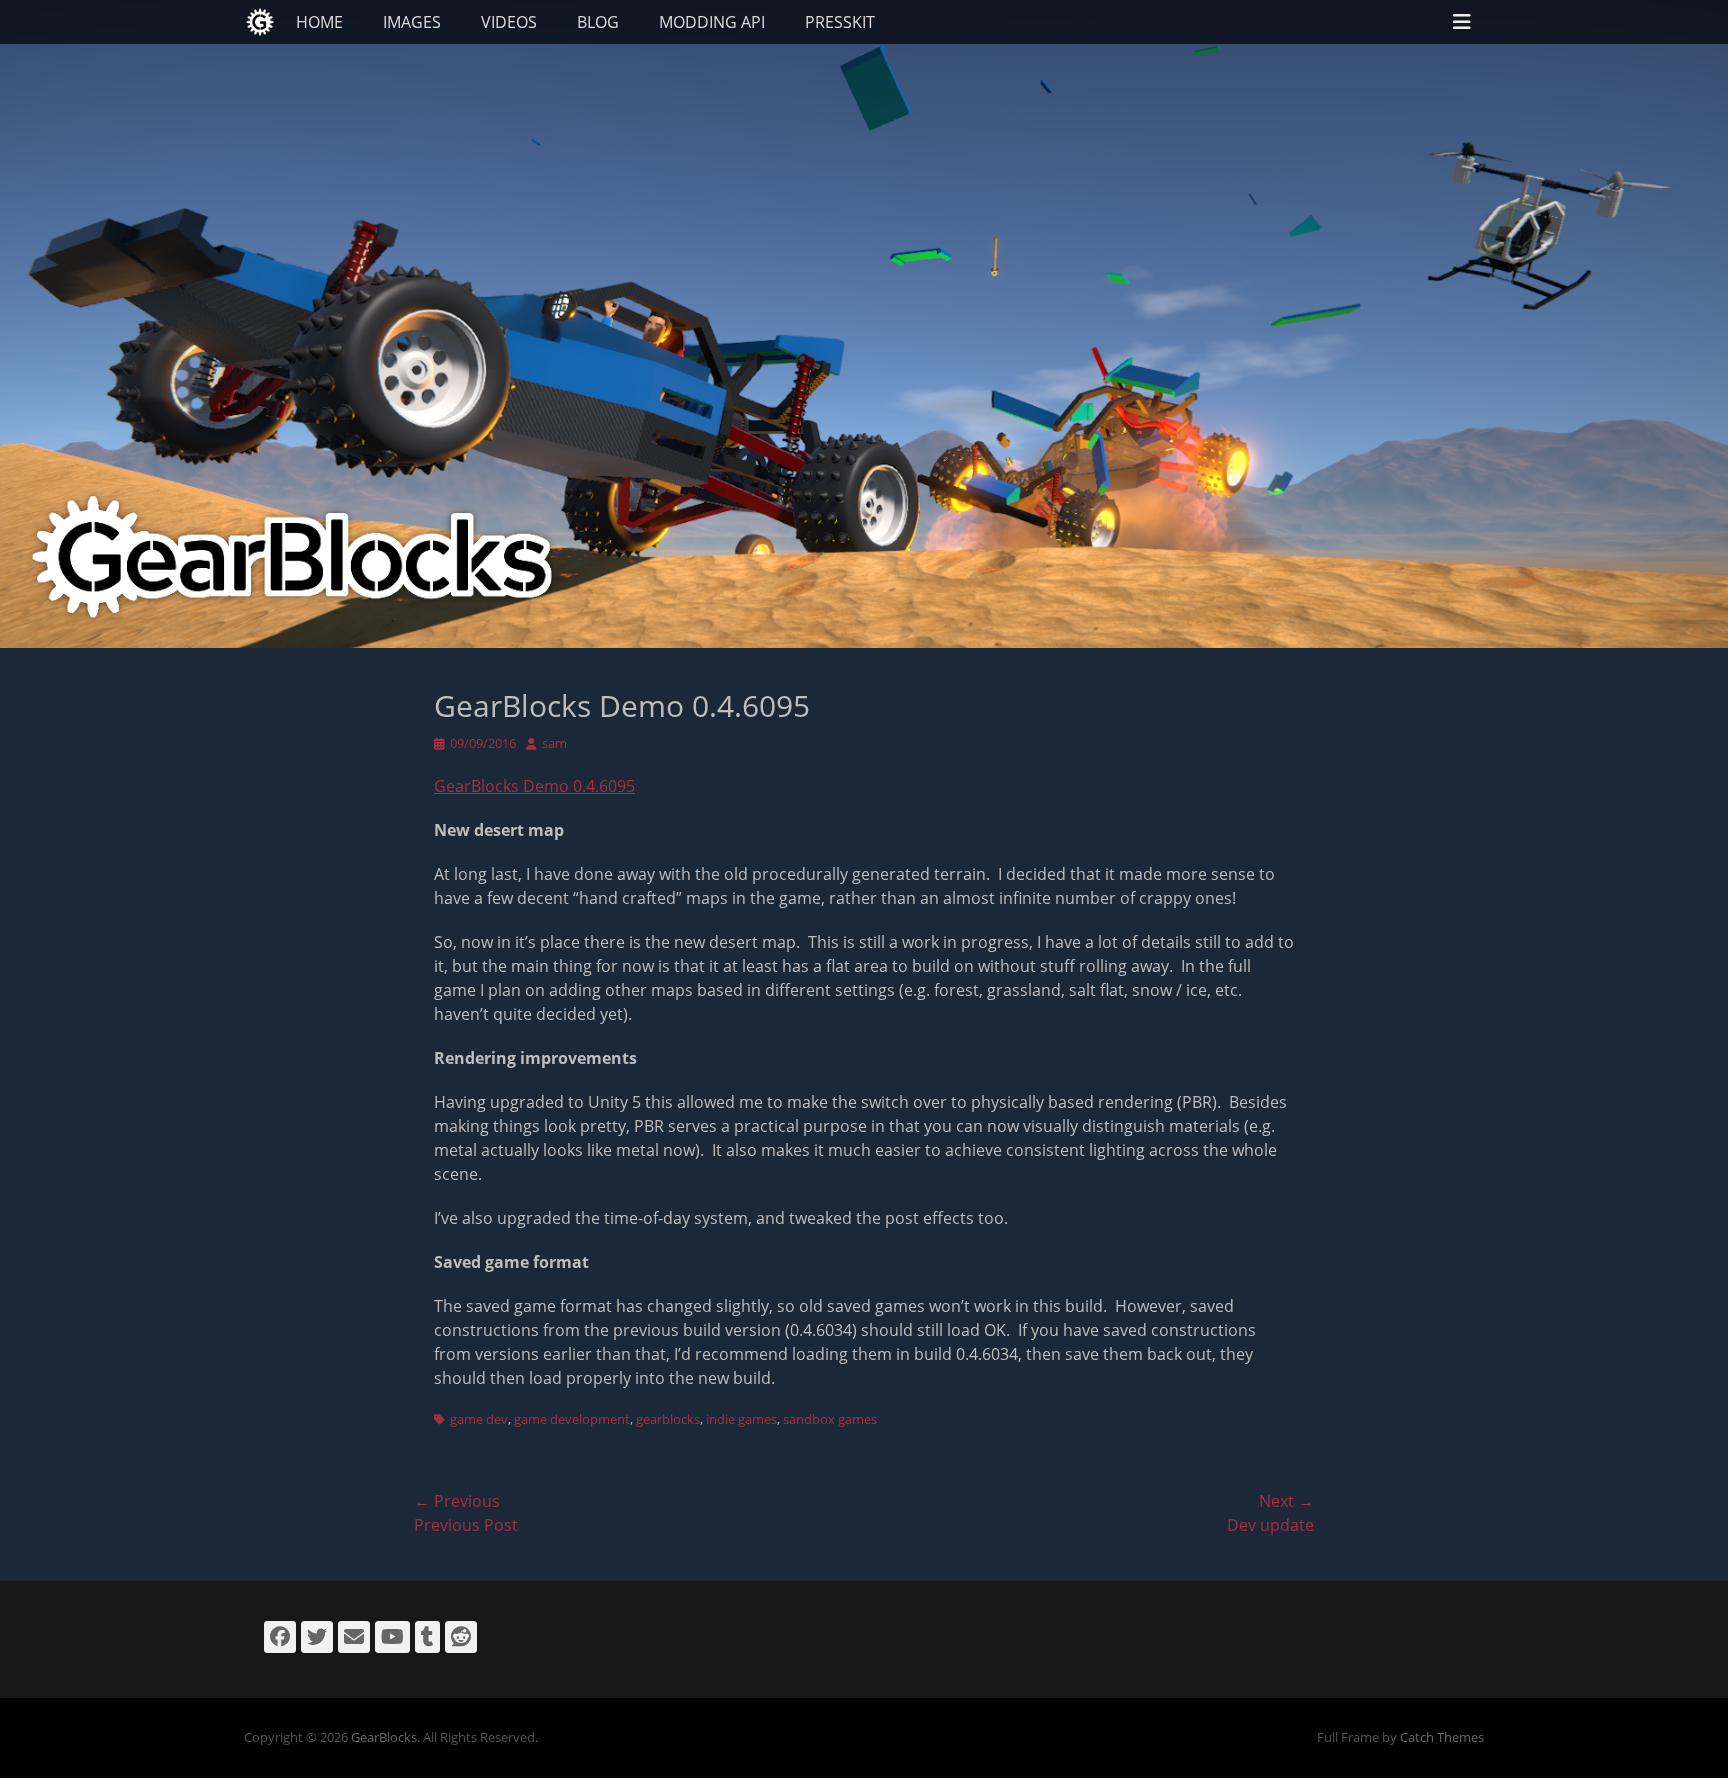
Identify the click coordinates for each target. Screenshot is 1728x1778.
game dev (479, 1419)
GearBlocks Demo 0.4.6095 (534, 786)
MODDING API (712, 22)
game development (572, 1419)
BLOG (598, 22)
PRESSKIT (840, 22)
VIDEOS (509, 22)
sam (554, 743)
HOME (319, 22)
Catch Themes (1442, 1737)
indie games (741, 1419)
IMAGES (412, 22)
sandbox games (830, 1419)
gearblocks (668, 1419)
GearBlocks (384, 1737)
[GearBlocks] (260, 22)
